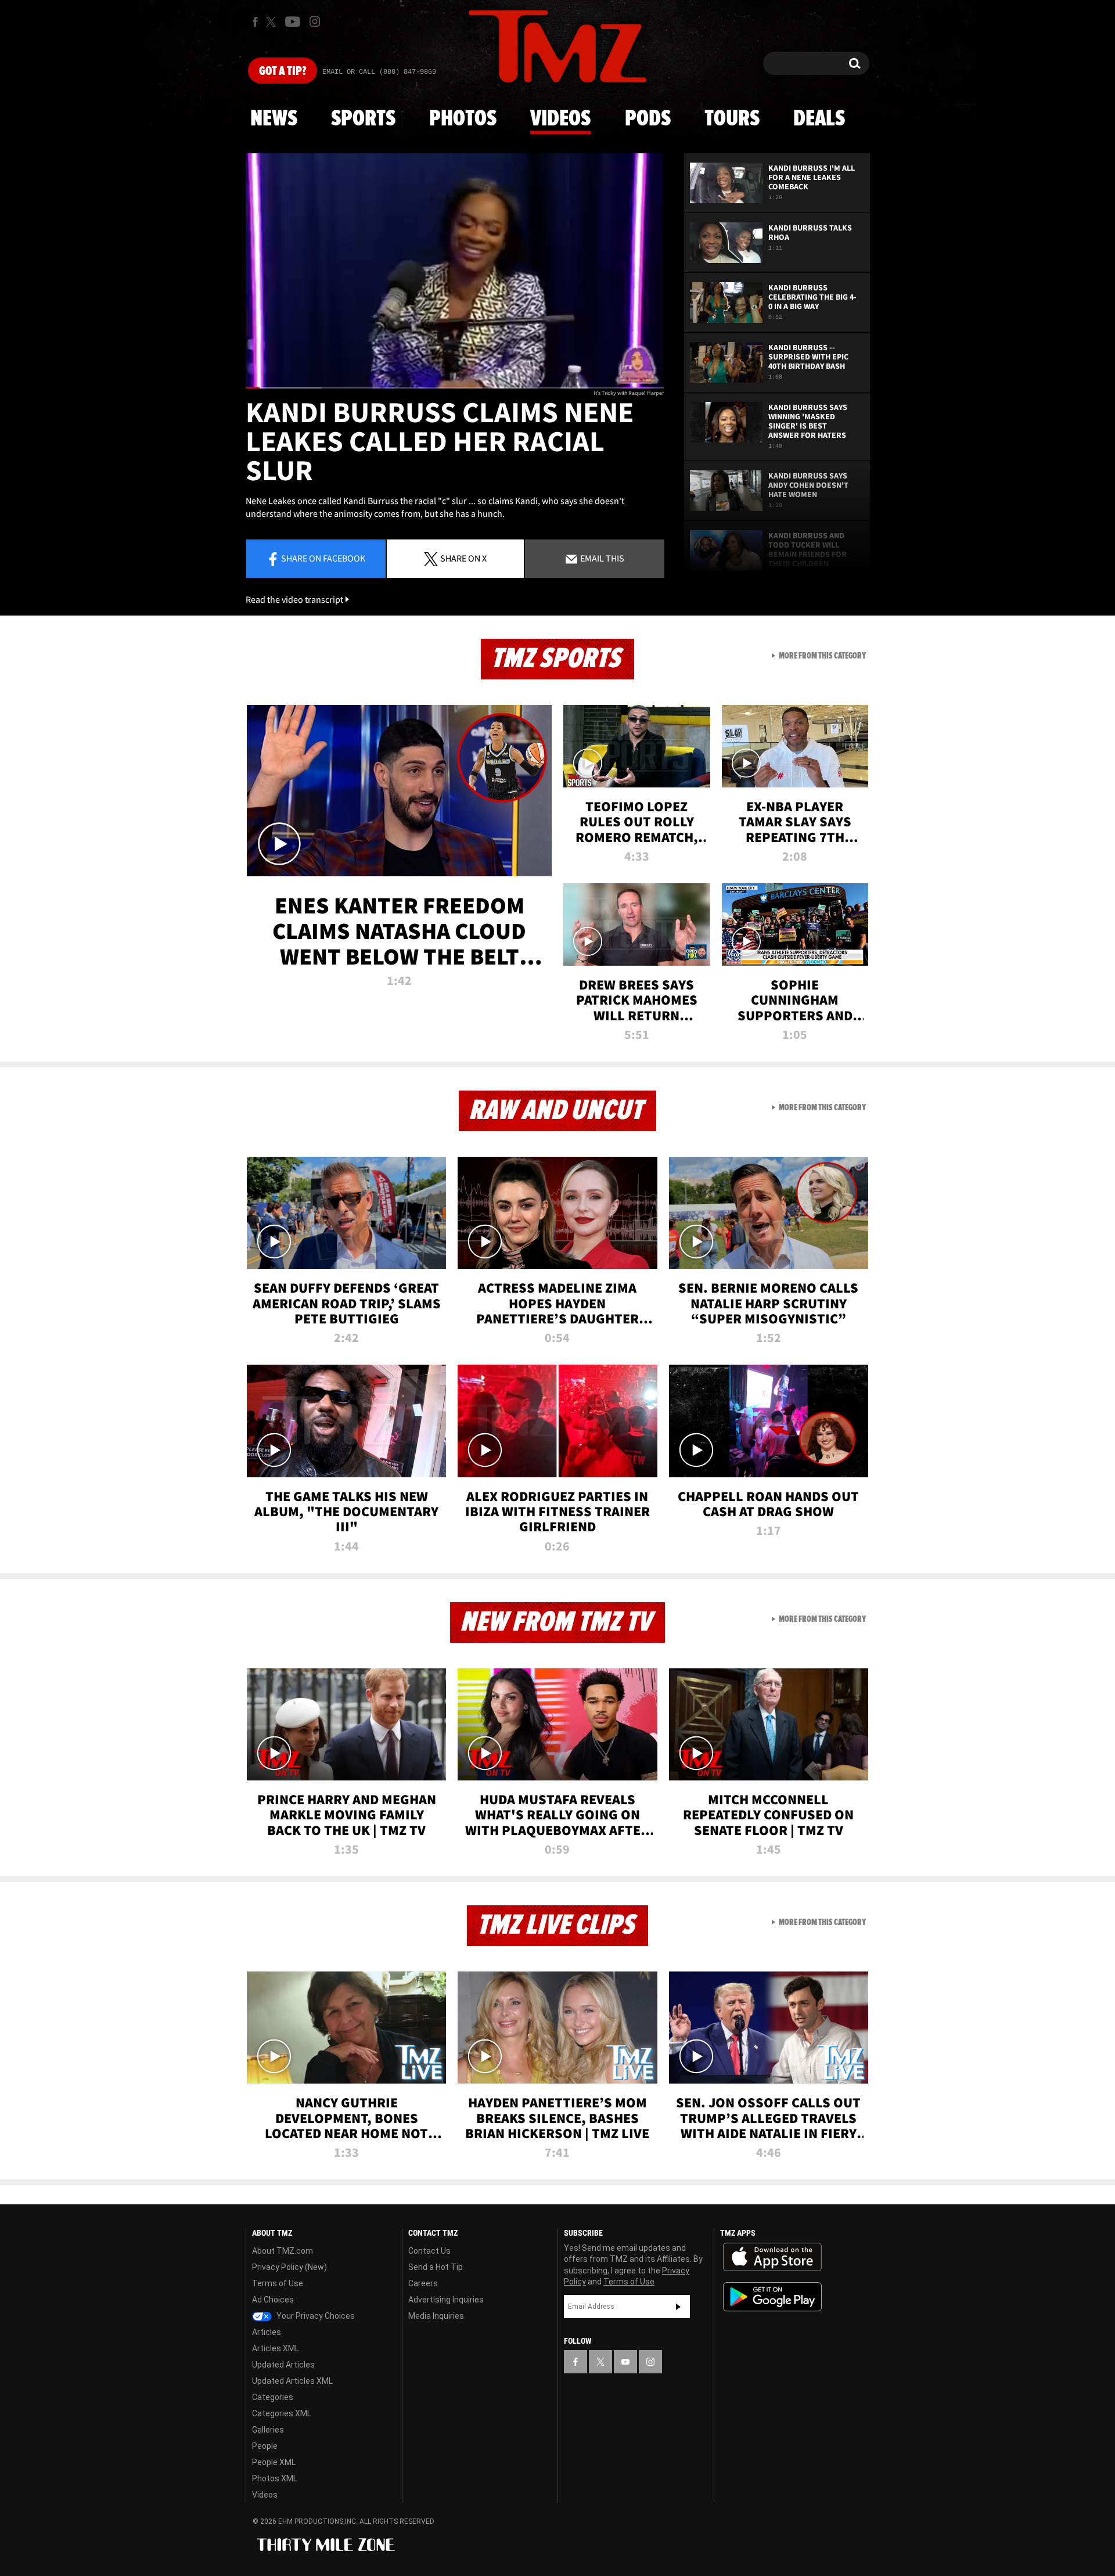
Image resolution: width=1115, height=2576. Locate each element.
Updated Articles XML (292, 2381)
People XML (274, 2462)
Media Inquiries (436, 2316)
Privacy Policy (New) (289, 2267)
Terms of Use (278, 2283)
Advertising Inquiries (446, 2300)
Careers (423, 2283)
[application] (455, 271)
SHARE (463, 558)
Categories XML (282, 2413)
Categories (273, 2397)
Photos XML (275, 2478)
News (274, 119)
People (265, 2446)
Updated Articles (283, 2365)
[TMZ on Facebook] (255, 22)
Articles (267, 2332)
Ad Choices (273, 2300)
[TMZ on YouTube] (625, 2362)
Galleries (268, 2430)
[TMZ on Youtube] (293, 21)
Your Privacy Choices (315, 2316)
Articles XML (276, 2348)
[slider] (455, 388)
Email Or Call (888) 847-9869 (379, 72)
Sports (363, 119)
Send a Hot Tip (436, 2267)
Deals (819, 119)
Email (601, 558)
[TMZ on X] (273, 22)
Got (283, 71)
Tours (732, 119)
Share (323, 558)
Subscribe (678, 2307)
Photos (463, 119)
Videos (560, 119)
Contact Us (429, 2251)
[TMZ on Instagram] (315, 21)
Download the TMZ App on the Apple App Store (772, 2257)
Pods (648, 119)
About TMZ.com (283, 2251)
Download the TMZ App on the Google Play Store (772, 2297)
